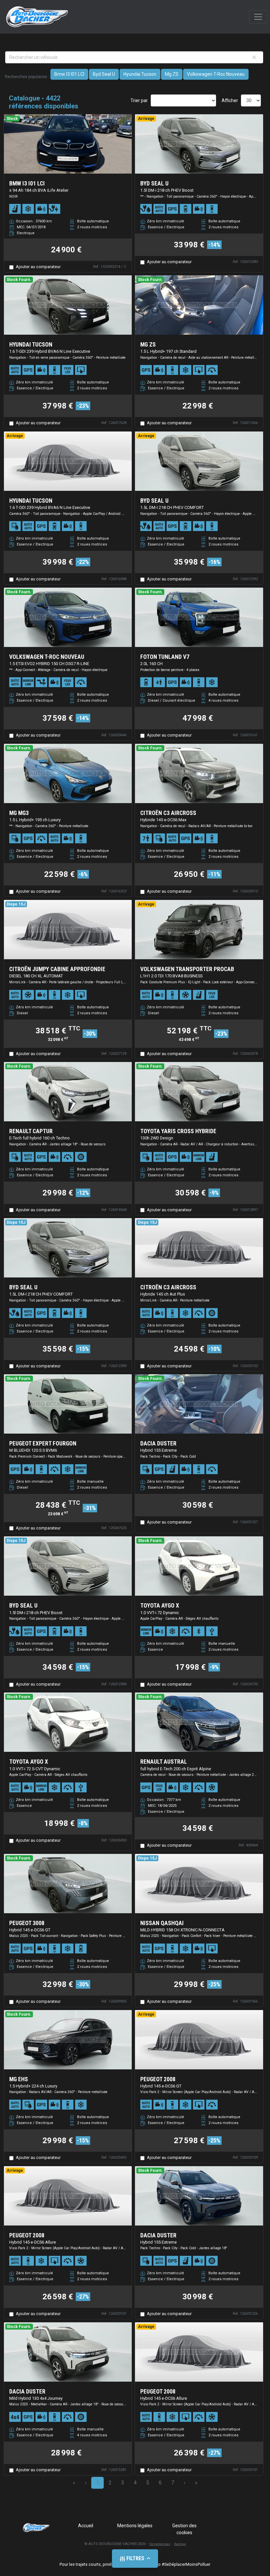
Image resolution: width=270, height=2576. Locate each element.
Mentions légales (135, 2526)
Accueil (86, 2526)
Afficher (230, 100)
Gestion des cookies (184, 2529)
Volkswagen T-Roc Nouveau (216, 74)
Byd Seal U (104, 74)
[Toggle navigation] (258, 17)
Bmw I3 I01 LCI (69, 74)
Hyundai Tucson (140, 74)
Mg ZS (172, 74)
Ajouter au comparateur (38, 267)
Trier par (139, 100)
